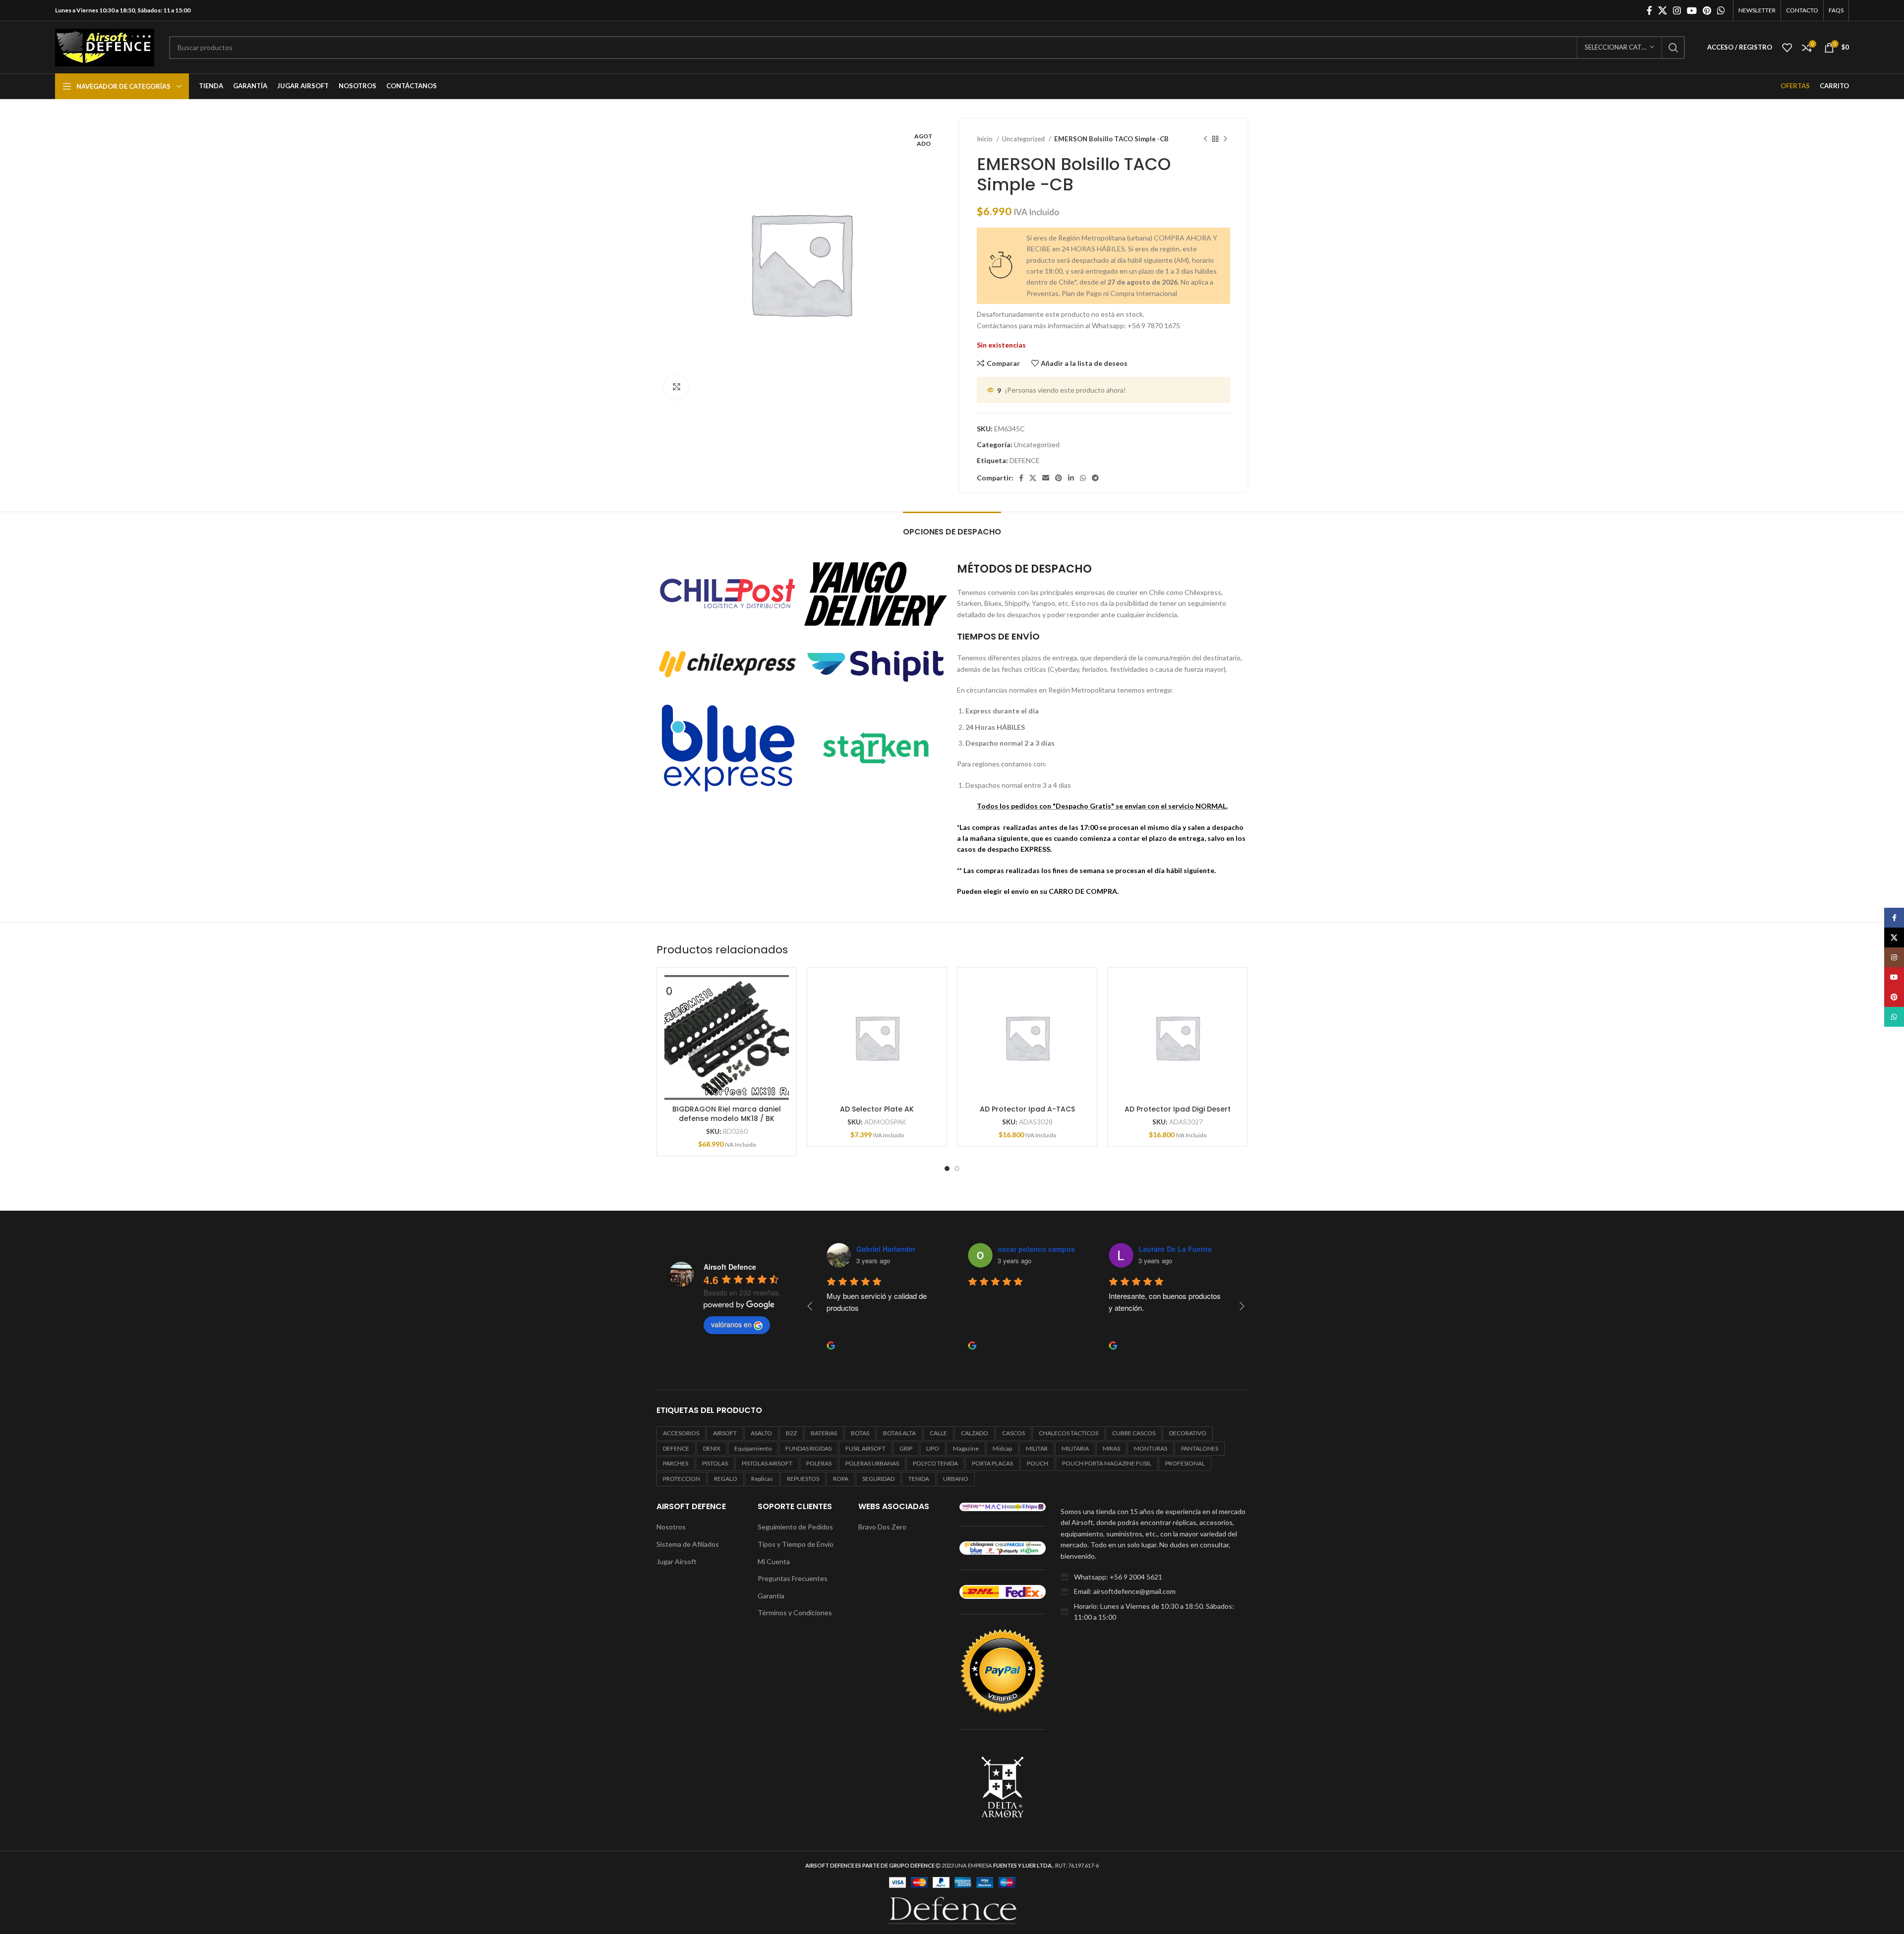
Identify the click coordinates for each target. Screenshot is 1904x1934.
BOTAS (860, 1433)
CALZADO (975, 1433)
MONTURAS (1151, 1448)
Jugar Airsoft (677, 1561)
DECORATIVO (1188, 1433)
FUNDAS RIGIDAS (808, 1448)
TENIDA (919, 1479)
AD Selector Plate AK (877, 1109)
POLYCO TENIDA (935, 1463)
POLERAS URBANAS (872, 1463)
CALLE (938, 1433)
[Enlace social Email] (1046, 478)
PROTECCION (682, 1479)
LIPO (933, 1448)
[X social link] (1663, 10)
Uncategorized (1024, 139)
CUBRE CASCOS (1134, 1433)
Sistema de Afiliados (688, 1544)
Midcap (1002, 1448)
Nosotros (671, 1527)
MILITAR (1037, 1448)
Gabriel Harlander (886, 1249)
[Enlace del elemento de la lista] (1154, 1577)
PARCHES (676, 1463)
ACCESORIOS (681, 1433)
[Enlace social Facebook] (1649, 10)
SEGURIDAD (878, 1479)
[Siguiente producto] (1225, 139)
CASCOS (1013, 1433)
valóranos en (731, 1324)
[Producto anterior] (1205, 139)
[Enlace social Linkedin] (1071, 478)
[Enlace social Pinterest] (1707, 10)
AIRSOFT (725, 1433)
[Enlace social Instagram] (1677, 10)
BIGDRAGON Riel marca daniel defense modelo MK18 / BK (727, 1114)
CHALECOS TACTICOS (1069, 1433)
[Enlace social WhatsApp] (1721, 10)
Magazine (966, 1448)
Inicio (985, 139)
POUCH (1038, 1463)
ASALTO (761, 1433)
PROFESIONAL (1185, 1463)
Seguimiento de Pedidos (795, 1527)
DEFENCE (1025, 460)
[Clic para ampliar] (676, 387)
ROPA (841, 1479)
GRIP (906, 1448)
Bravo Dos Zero (882, 1527)
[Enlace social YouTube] (1692, 10)
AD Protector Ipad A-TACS (1027, 1109)
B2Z (791, 1433)
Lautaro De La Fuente (1175, 1249)
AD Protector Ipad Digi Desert (1178, 1109)
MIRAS (1111, 1448)
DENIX (712, 1448)
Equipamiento (753, 1448)
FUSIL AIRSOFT (865, 1448)
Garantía (771, 1596)
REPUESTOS (803, 1479)
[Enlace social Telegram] (1095, 478)
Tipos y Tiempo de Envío (796, 1544)
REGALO (726, 1479)
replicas (762, 1479)
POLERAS (819, 1463)
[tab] (952, 527)
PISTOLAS (715, 1463)
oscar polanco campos (1036, 1249)
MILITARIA (1075, 1448)
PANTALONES (1200, 1448)
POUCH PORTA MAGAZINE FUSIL (1107, 1463)
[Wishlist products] (1787, 48)
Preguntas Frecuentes (793, 1578)
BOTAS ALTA (899, 1433)
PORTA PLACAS (992, 1463)
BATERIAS (824, 1433)
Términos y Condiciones (795, 1612)
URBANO (956, 1479)
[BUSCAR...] (1673, 48)
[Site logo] (105, 46)
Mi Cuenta (774, 1561)
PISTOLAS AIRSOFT (767, 1463)
